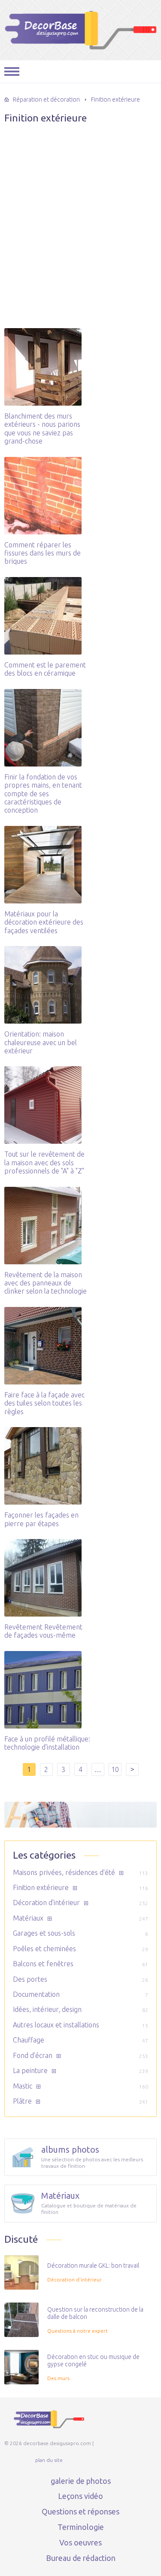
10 (115, 1769)
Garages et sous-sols (44, 1933)
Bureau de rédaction (81, 2558)
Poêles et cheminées (44, 1949)
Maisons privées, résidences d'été (64, 1872)
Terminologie (81, 2527)
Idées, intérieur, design (47, 2009)
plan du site (49, 2460)
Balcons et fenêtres (43, 1964)
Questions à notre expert (77, 2331)
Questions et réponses (80, 2511)
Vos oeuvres (80, 2542)
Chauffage (29, 2040)
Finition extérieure (41, 1887)
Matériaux (28, 1918)
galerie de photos (81, 2481)
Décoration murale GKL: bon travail (93, 2266)
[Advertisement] (80, 205)
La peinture (30, 2070)
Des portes (30, 1979)
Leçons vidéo (80, 2496)
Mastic (23, 2086)
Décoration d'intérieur (46, 1903)
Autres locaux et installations (56, 2025)
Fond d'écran (33, 2055)
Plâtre (22, 2101)
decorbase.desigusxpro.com (80, 30)
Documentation (36, 1994)
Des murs (58, 2378)
